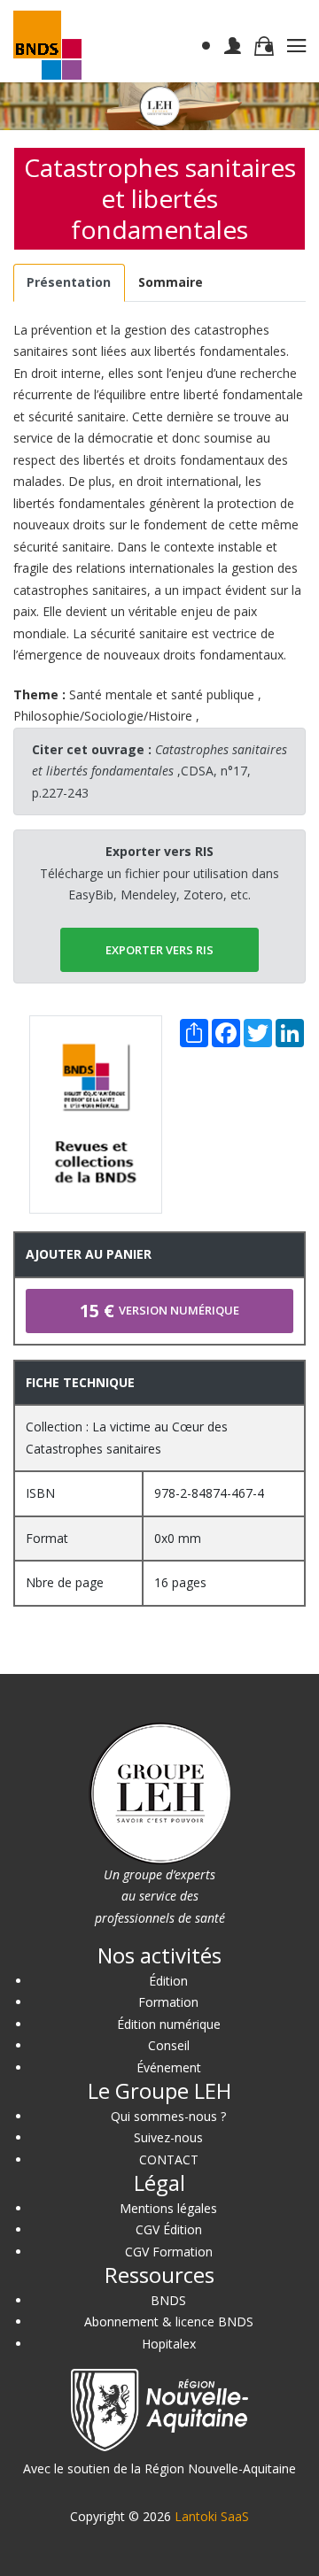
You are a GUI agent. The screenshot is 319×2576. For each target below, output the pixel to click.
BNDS (168, 2300)
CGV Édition (169, 2229)
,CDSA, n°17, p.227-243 (159, 771)
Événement (169, 2067)
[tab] (69, 283)
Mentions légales (168, 2208)
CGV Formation (169, 2252)
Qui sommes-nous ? (168, 2116)
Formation (168, 2002)
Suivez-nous (168, 2137)
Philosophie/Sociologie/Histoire (103, 716)
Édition (168, 1981)
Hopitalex (169, 2344)
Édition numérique (169, 2024)
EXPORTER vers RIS (159, 950)
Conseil (169, 2045)
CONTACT (169, 2160)
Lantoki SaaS (212, 2516)
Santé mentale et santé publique (162, 694)
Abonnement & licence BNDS (169, 2321)
